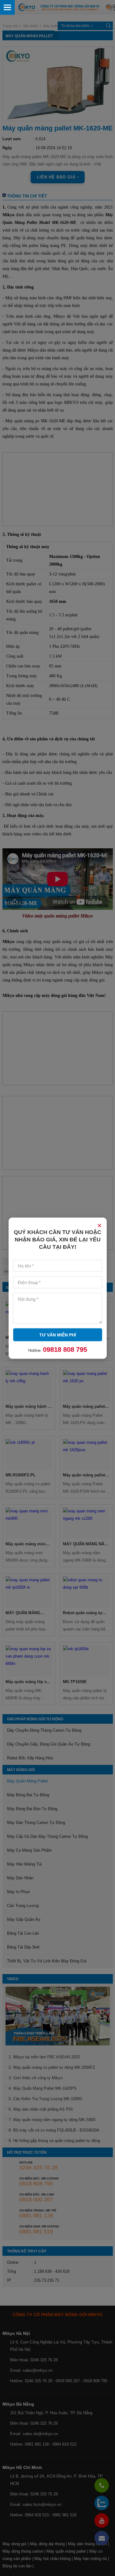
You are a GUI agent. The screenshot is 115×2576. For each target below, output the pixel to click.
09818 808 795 (65, 1349)
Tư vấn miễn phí (58, 1335)
